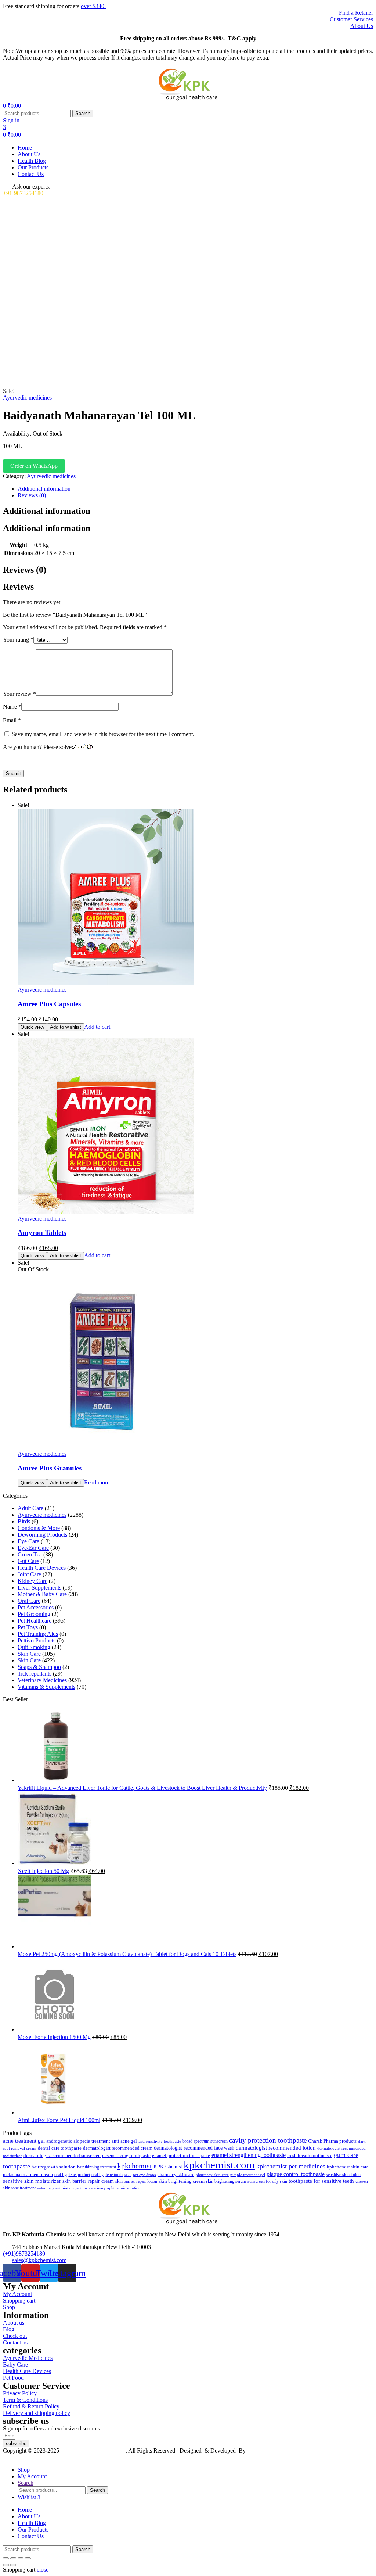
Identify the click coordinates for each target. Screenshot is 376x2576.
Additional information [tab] (47, 511)
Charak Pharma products (332, 2141)
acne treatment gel (24, 2141)
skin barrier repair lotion (136, 2181)
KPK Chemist (168, 2167)
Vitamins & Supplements (46, 1687)
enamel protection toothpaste (181, 2156)
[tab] (195, 489)
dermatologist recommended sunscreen (62, 2155)
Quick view (32, 1027)
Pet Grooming (34, 1614)
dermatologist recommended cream (118, 2148)
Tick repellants (35, 1674)
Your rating (18, 640)
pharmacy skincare (176, 2174)
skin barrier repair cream (88, 2181)
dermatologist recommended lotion (276, 2148)
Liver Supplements (39, 1588)
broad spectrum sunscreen (205, 2141)
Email (12, 720)
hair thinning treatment (97, 2167)
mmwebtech (261, 2450)
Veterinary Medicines (42, 1680)
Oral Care (29, 1601)
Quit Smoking (34, 1647)
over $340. (93, 6)
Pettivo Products (37, 1640)
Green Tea (30, 1554)
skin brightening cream (182, 2181)
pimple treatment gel (248, 2175)
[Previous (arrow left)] (6, 2565)
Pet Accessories (36, 1607)
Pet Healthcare (35, 1621)
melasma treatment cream (28, 2175)
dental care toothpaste (60, 2148)
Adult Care (30, 1508)
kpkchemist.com (219, 2165)
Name (12, 707)
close (43, 2570)
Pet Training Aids (38, 1634)
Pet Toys (28, 1627)
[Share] (21, 2558)
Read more (97, 1482)
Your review (19, 694)
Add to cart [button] (97, 1027)
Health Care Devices (42, 1568)
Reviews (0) (32, 495)
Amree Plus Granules (50, 1468)
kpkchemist (135, 2166)
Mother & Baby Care (42, 1594)
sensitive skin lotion (343, 2175)
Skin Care (29, 1654)
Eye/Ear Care (33, 1548)
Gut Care (28, 1561)
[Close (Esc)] (28, 2558)
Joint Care (29, 1574)
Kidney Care (32, 1581)
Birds (24, 1521)
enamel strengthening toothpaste (249, 2155)
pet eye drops (144, 2175)
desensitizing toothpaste (126, 2156)
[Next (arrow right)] (13, 2565)
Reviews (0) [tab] (25, 570)
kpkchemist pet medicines (291, 2166)
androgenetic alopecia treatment (78, 2141)
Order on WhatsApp (34, 466)
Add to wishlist (66, 1027)
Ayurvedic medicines (27, 397)
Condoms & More (39, 1528)
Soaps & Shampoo (39, 1667)
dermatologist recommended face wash (194, 2148)
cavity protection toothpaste (268, 2140)
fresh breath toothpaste (310, 2156)
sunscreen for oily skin (267, 2181)
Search (83, 113)
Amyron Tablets (42, 1233)
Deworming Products (42, 1535)
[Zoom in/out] (6, 2558)
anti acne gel (124, 2141)
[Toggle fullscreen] (13, 2558)
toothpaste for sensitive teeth (321, 2181)
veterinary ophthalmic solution (115, 2188)
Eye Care (28, 1541)
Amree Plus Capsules (49, 1004)
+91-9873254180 (23, 193)
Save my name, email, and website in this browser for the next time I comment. (103, 734)
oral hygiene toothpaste (111, 2175)
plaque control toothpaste (296, 2174)
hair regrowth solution (54, 2167)
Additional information (44, 489)
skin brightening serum (226, 2181)
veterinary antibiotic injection (62, 2188)
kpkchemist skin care (348, 2167)
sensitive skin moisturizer (32, 2181)
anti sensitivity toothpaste (160, 2141)
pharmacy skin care (212, 2175)
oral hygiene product (72, 2175)
